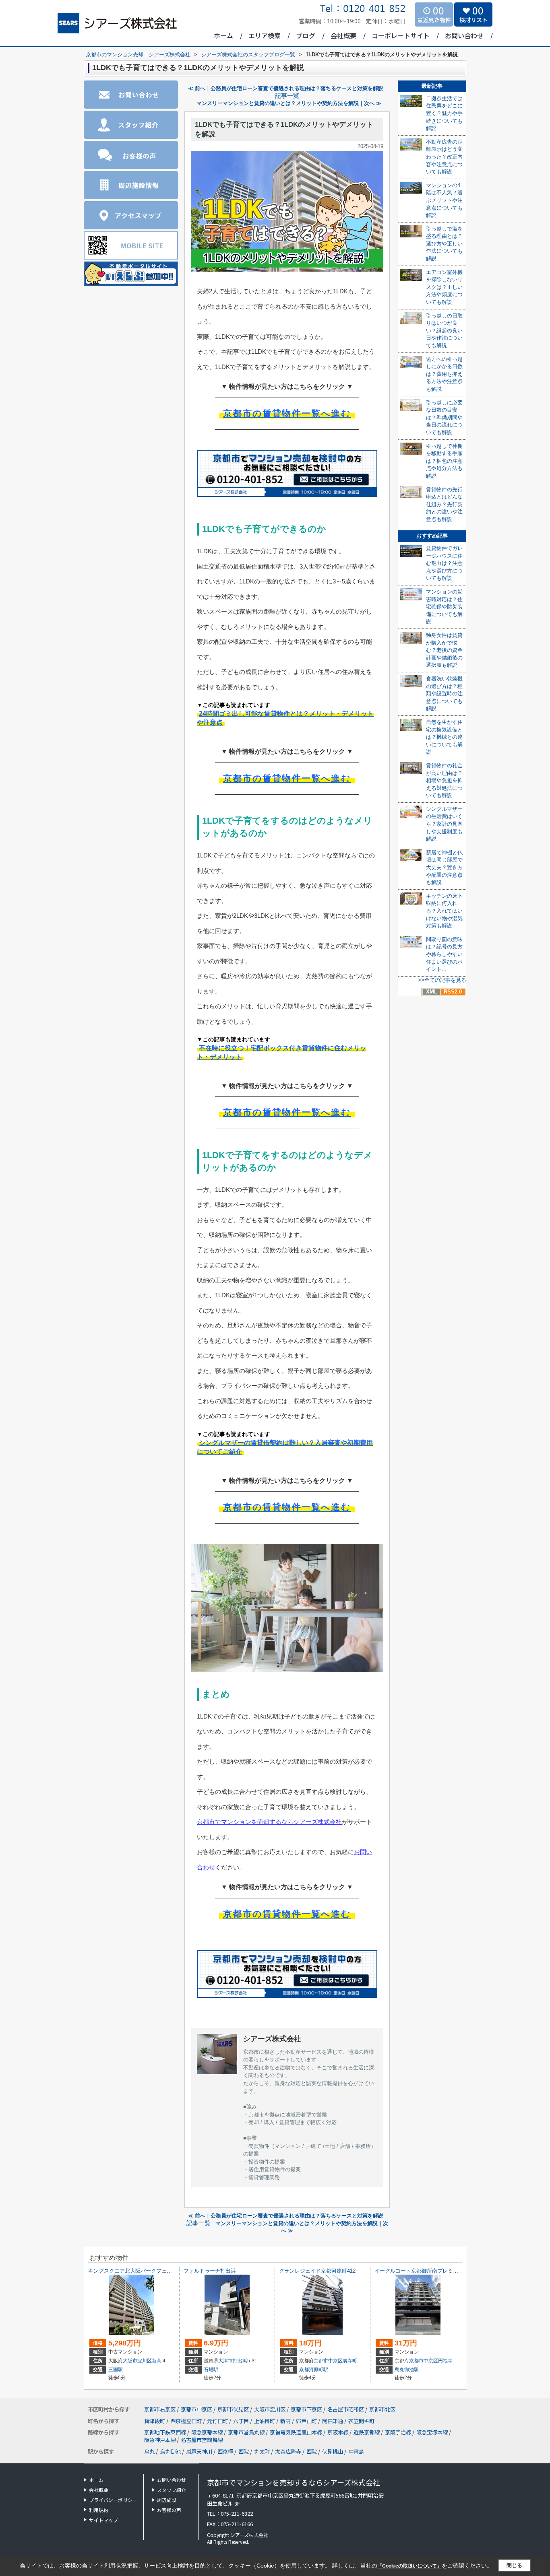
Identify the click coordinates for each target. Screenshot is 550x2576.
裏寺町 (350, 2361)
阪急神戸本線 (160, 2440)
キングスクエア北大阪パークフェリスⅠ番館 (141, 2271)
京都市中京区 (328, 2361)
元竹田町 (218, 2421)
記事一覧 (287, 96)
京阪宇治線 (399, 2432)
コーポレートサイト (401, 35)
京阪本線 (338, 2432)
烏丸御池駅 (407, 2370)
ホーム (223, 35)
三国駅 (116, 2370)
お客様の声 (169, 2510)
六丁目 (242, 2421)
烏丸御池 (170, 2451)
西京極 (225, 2451)
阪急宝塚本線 (433, 2432)
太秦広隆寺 (288, 2451)
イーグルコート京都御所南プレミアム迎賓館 (427, 2271)
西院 (244, 2451)
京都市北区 (382, 2409)
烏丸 (149, 2451)
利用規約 (99, 2510)
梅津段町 (155, 2421)
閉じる (514, 2565)
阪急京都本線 (208, 2432)
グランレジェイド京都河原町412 (317, 2271)
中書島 (356, 2451)
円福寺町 (448, 2361)
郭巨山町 (307, 2421)
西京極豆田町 (187, 2421)
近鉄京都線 (367, 2432)
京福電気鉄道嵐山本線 (297, 2432)
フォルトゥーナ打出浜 (210, 2271)
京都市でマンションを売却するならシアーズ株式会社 (269, 1822)
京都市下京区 (306, 2409)
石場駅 (211, 2370)
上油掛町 (265, 2421)
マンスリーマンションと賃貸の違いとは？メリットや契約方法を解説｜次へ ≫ (289, 103)
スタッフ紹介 (172, 2490)
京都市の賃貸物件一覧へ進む (287, 413)
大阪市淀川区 (137, 2361)
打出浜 (240, 2361)
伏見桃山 (333, 2451)
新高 (157, 2361)
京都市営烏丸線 (247, 2432)
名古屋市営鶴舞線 (202, 2440)
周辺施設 (167, 2500)
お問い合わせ (464, 35)
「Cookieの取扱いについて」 (409, 2566)
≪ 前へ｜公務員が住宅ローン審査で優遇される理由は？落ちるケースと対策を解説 (286, 88)
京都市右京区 (160, 2409)
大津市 (225, 2361)
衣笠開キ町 (361, 2421)
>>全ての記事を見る (442, 980)
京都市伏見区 (233, 2409)
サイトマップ (103, 2520)
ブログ (306, 35)
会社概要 (343, 35)
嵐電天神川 (199, 2451)
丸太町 (262, 2451)
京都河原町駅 (314, 2370)
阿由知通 (333, 2421)
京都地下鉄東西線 (166, 2432)
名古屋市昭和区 (346, 2409)
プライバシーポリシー (113, 2500)
